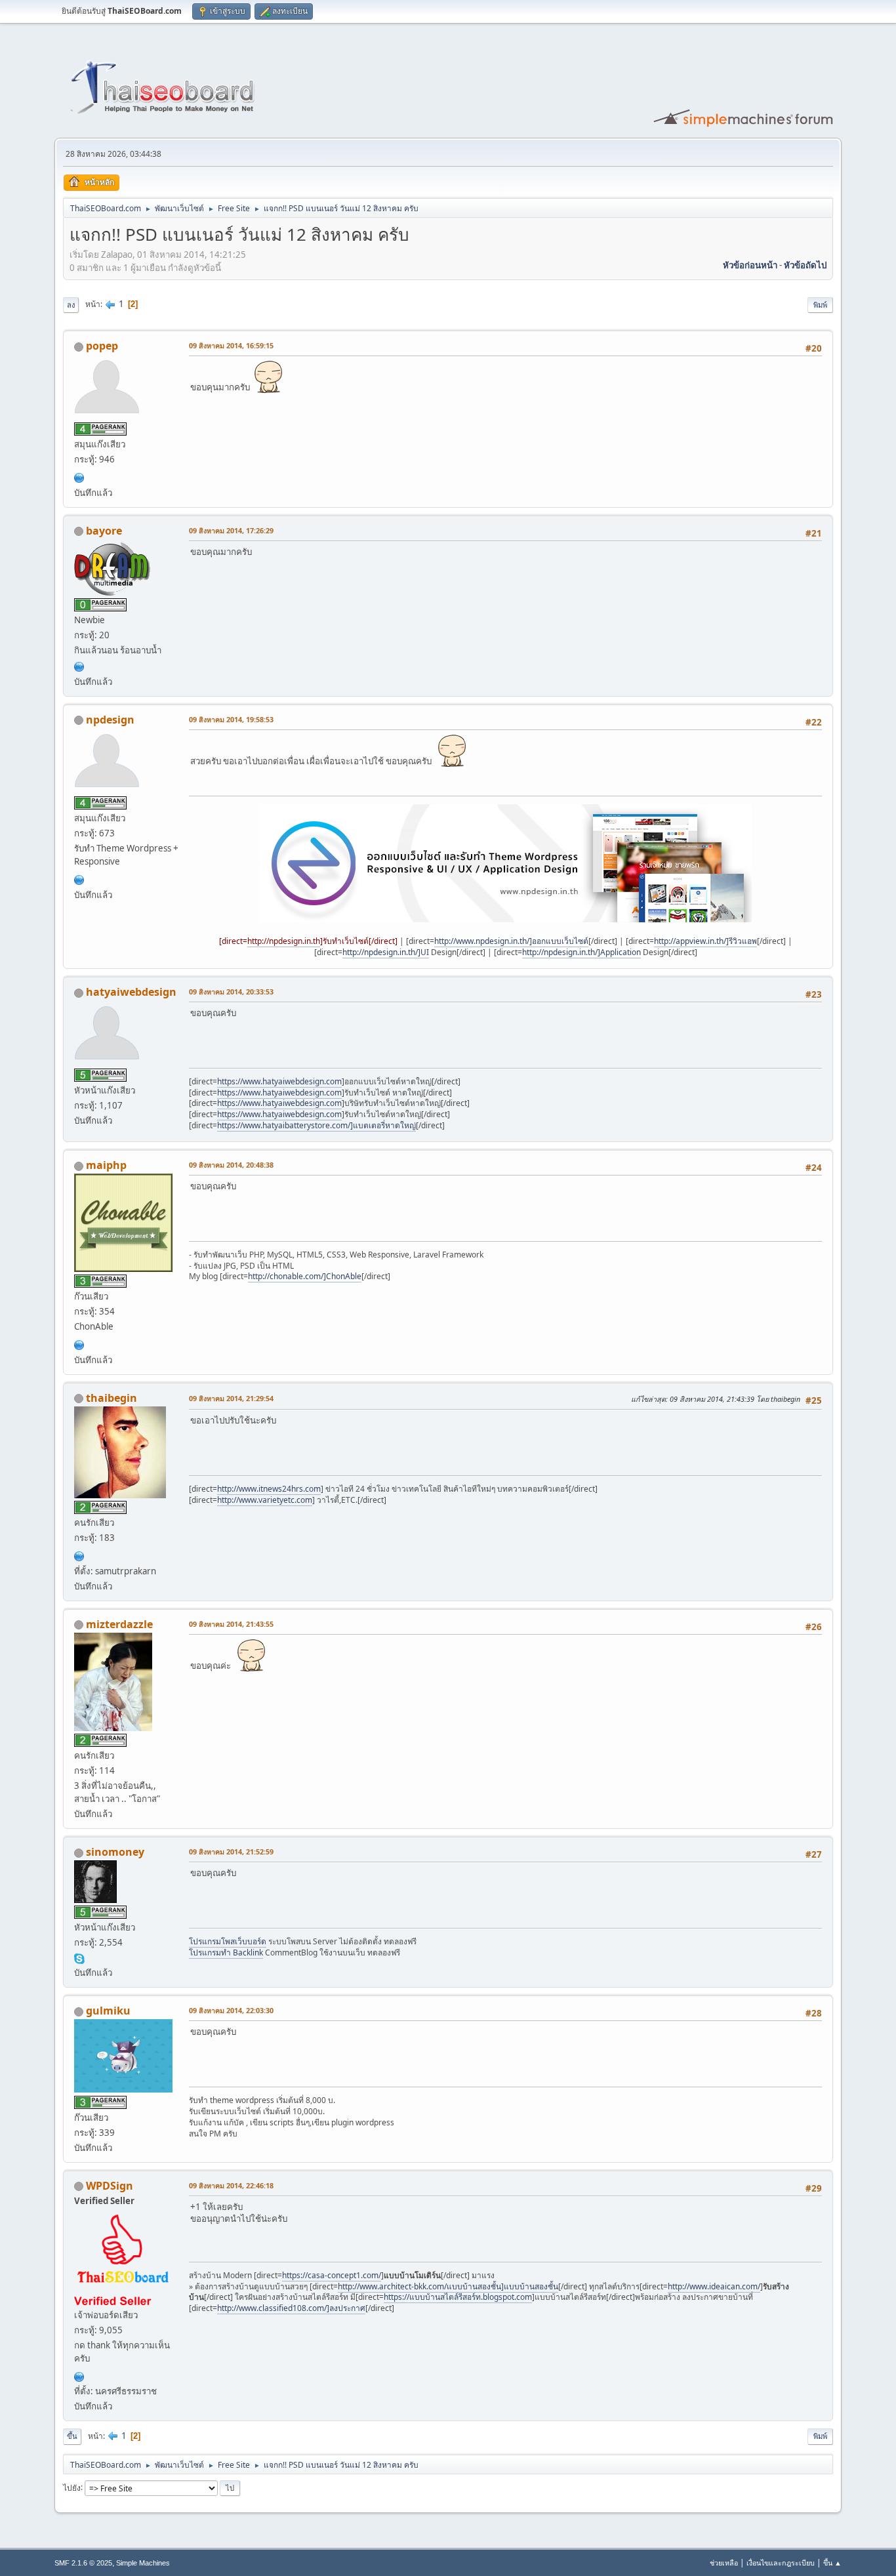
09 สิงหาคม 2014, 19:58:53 (231, 719)
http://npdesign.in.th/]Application (581, 952)
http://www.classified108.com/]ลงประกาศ (291, 2308)
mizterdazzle (119, 1624)
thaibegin (112, 1398)
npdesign (110, 720)
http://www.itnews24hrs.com (269, 1489)
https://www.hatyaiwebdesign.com (279, 1081)
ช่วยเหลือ (724, 2563)
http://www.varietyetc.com (265, 1500)
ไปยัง (72, 2487)
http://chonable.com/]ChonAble (305, 1276)
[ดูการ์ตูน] (79, 476)
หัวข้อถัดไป (805, 265)
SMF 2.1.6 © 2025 (83, 2563)
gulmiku (108, 2011)
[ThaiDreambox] (79, 665)
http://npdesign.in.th (284, 941)
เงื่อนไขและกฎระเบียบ (781, 2563)
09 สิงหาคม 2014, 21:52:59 (231, 1851)
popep (102, 346)
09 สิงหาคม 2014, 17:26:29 (231, 530)
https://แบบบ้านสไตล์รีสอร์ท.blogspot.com (458, 2297)
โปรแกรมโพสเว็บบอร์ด (228, 1941)
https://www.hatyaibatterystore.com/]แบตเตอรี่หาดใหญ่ (316, 1125)
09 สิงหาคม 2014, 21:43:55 (231, 1624)
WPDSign (110, 2186)
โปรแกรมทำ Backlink (226, 1952)
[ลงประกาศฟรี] (79, 1343)
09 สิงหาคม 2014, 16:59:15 (231, 345)
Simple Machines (143, 2563)
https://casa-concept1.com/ (332, 2275)
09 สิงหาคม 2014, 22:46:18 (231, 2185)
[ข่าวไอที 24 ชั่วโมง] (79, 1555)
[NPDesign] (79, 878)
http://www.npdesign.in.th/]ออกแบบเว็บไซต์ (511, 941)
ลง (71, 305)
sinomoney (115, 1852)
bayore (104, 531)
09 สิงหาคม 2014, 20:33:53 (231, 992)
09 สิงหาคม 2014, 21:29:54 (231, 1398)
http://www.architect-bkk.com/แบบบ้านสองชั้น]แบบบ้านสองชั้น (448, 2286)
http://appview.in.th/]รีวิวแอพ (705, 941)
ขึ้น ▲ (832, 2563)
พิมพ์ (820, 305)
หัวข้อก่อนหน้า (750, 265)
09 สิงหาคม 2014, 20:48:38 (231, 1165)
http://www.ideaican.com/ (714, 2286)
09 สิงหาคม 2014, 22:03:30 (231, 2010)
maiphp (106, 1165)
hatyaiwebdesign (131, 992)
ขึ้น (72, 2436)
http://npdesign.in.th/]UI (386, 952)
